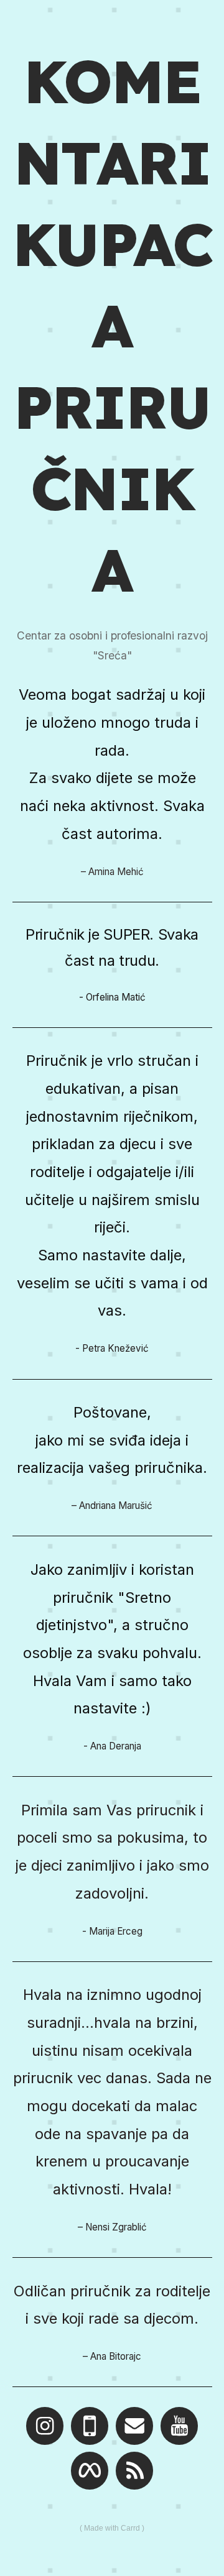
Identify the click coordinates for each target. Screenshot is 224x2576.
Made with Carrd (112, 2528)
